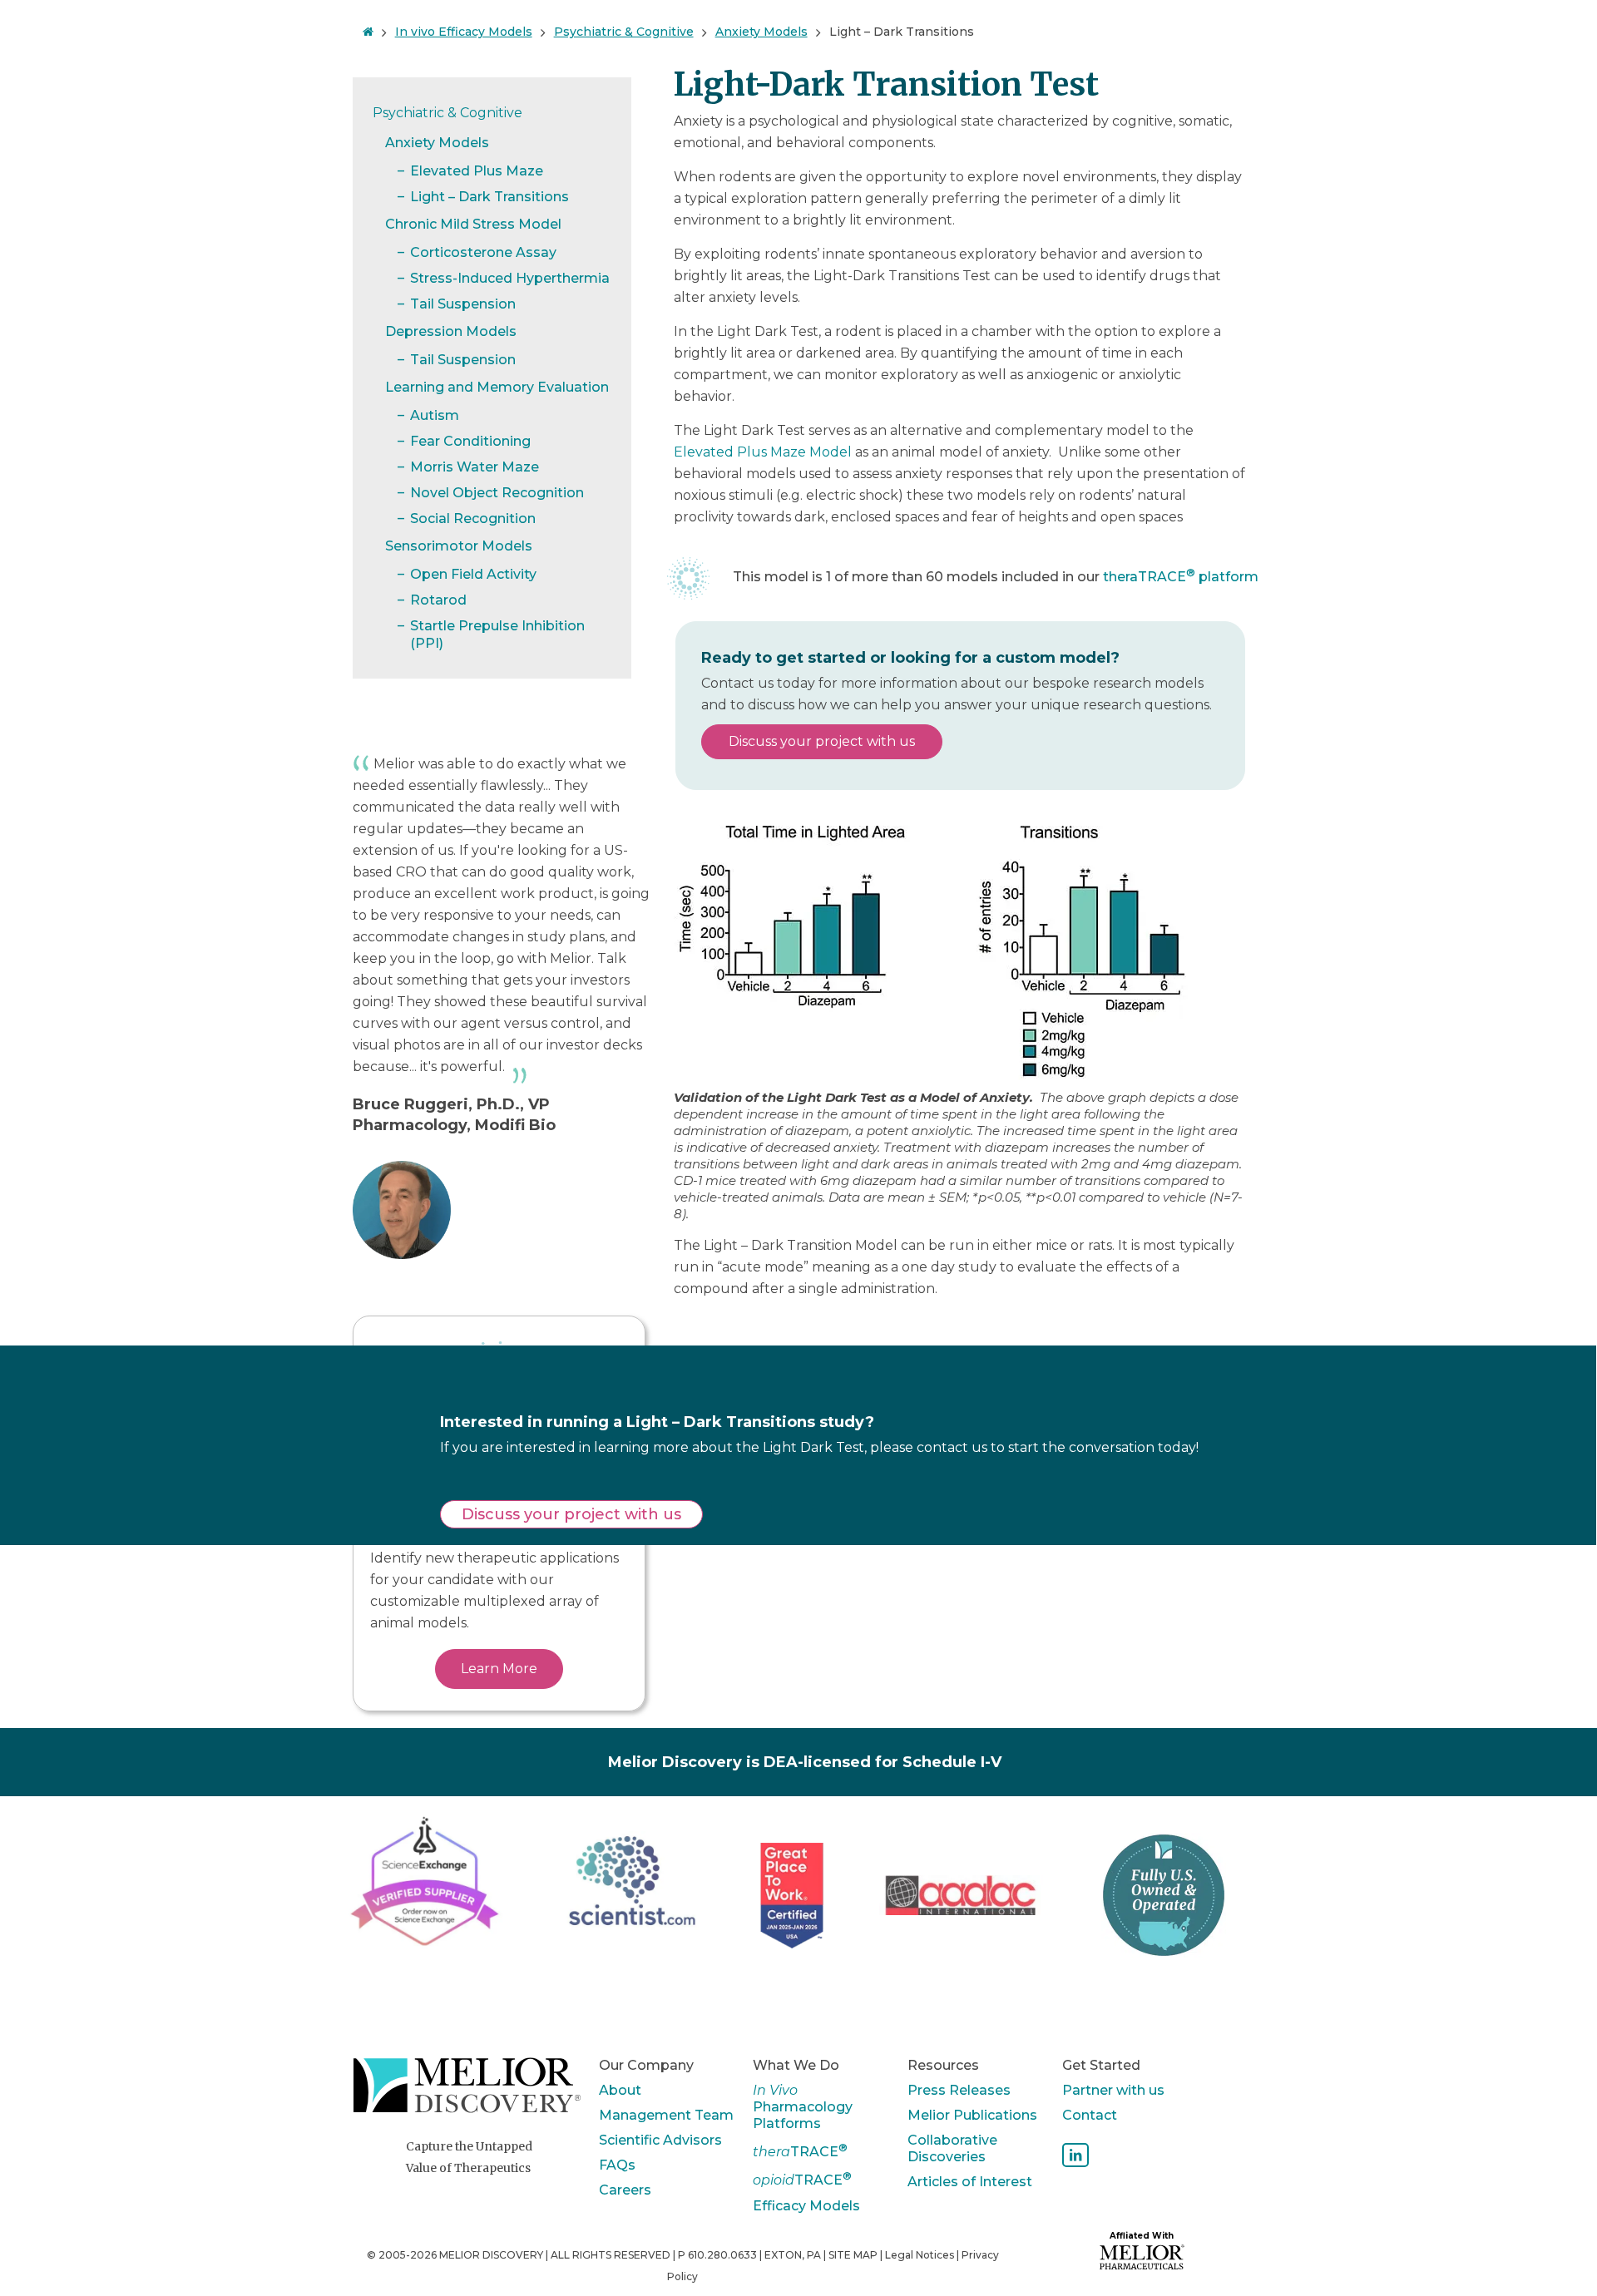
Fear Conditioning (470, 441)
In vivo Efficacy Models (464, 32)
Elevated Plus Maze (477, 171)
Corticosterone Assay (483, 252)
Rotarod (438, 600)
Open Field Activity (473, 574)
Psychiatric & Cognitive (624, 32)
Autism (435, 415)
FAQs (617, 2165)
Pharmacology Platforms (803, 2107)
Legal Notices (920, 2255)
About (620, 2090)
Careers (625, 2190)
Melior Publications (972, 2115)
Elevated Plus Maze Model (763, 452)
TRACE (800, 2150)
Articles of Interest (970, 2182)
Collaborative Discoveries (952, 2148)
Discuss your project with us (822, 741)
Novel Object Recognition (497, 493)
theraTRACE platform (1181, 577)
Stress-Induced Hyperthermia (510, 278)
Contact (1090, 2115)
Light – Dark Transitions (902, 32)
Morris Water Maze (475, 467)
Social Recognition (473, 518)
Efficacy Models (806, 2206)
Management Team (666, 2115)
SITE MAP (853, 2255)
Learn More (499, 1669)
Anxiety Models (761, 32)
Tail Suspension (463, 304)
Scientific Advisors (660, 2140)
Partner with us (1113, 2090)
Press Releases (959, 2090)
